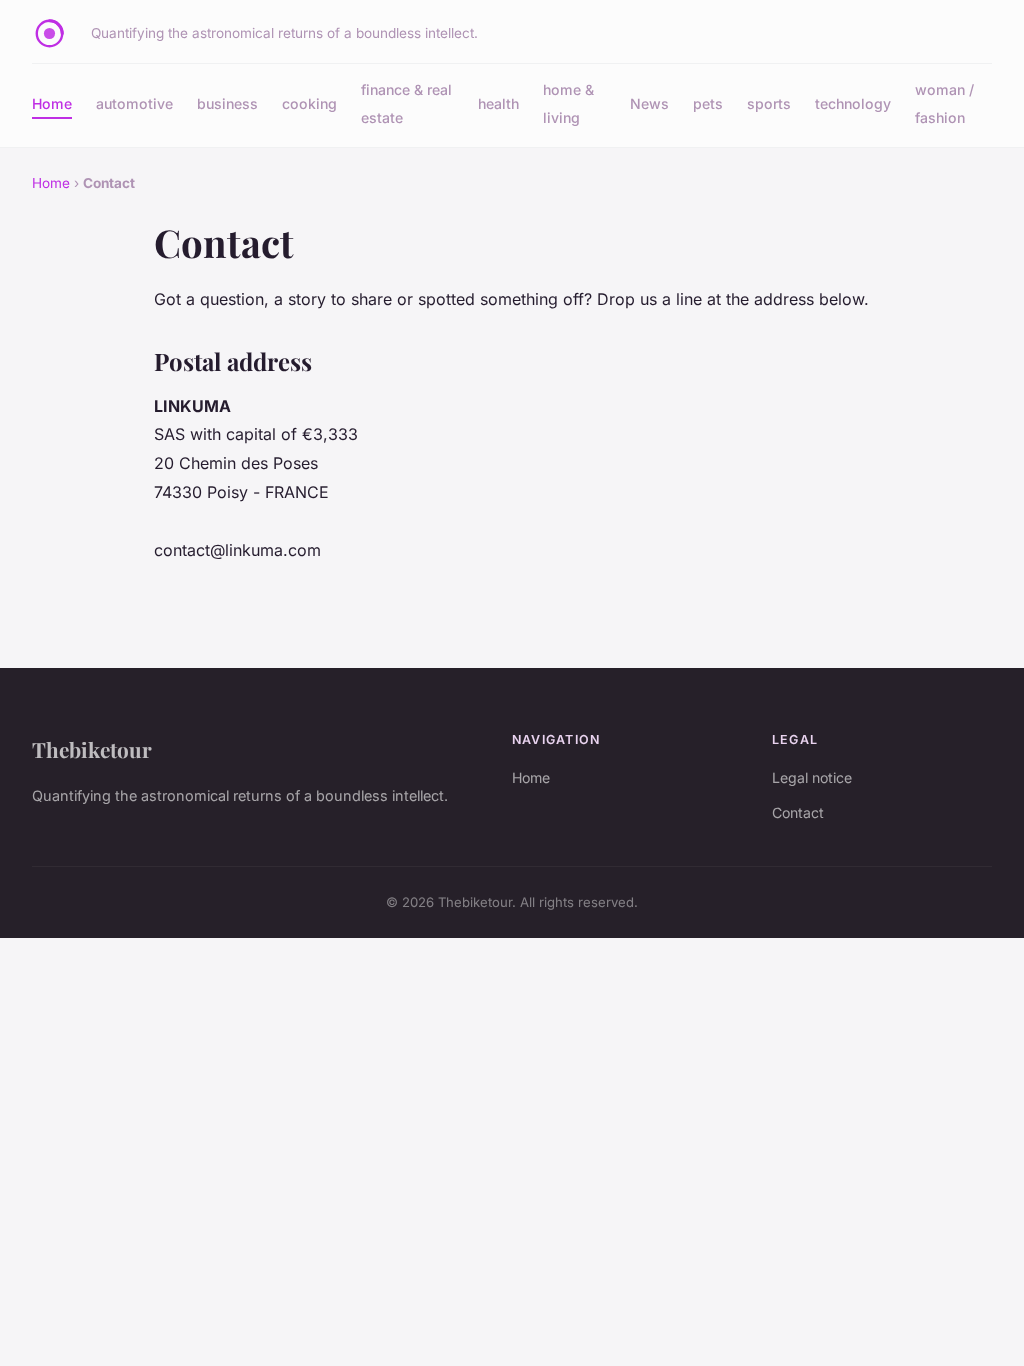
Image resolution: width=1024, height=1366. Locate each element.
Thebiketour (92, 749)
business (227, 103)
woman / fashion (944, 103)
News (649, 103)
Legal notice (812, 777)
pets (708, 103)
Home (52, 103)
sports (769, 103)
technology (853, 103)
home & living (568, 103)
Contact (798, 812)
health (498, 103)
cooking (309, 103)
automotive (134, 103)
